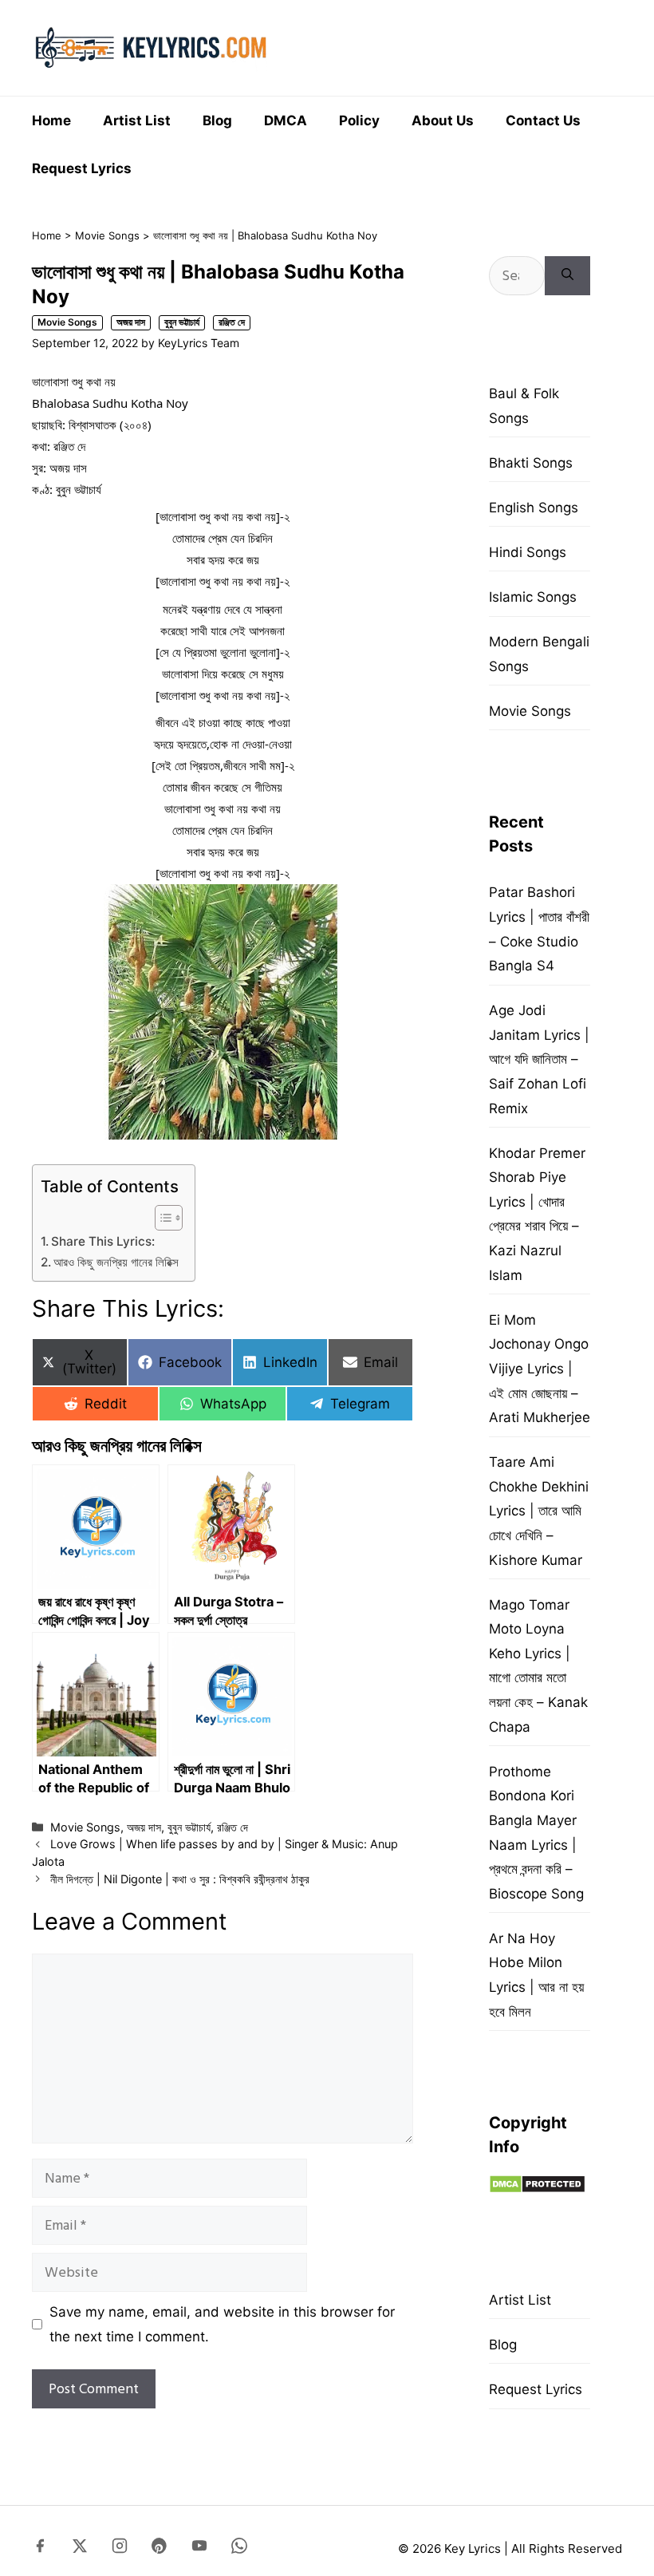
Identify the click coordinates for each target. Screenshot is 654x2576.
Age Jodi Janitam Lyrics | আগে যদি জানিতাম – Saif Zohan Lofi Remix (539, 1059)
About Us (443, 121)
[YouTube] (199, 2549)
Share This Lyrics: (103, 1241)
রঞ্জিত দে (232, 322)
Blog (217, 121)
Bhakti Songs (531, 463)
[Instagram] (120, 2549)
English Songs (534, 508)
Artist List (137, 121)
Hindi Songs (528, 552)
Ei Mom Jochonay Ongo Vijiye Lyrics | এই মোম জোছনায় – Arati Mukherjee (540, 1369)
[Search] (567, 276)
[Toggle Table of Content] (161, 1218)
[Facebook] (40, 2549)
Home (51, 121)
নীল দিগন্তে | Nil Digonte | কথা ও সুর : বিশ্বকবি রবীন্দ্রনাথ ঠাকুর (180, 1879)
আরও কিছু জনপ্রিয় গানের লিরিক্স (116, 1262)
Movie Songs (107, 235)
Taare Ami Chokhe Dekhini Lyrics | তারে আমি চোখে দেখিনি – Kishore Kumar (539, 1511)
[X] (80, 2549)
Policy (359, 121)
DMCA (286, 121)
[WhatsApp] (239, 2549)
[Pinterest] (160, 2549)
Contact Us (543, 121)
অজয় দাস (131, 322)
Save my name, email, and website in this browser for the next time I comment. (222, 2324)
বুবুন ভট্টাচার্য (182, 322)
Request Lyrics (82, 168)
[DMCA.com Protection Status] (537, 2189)
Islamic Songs (533, 597)
